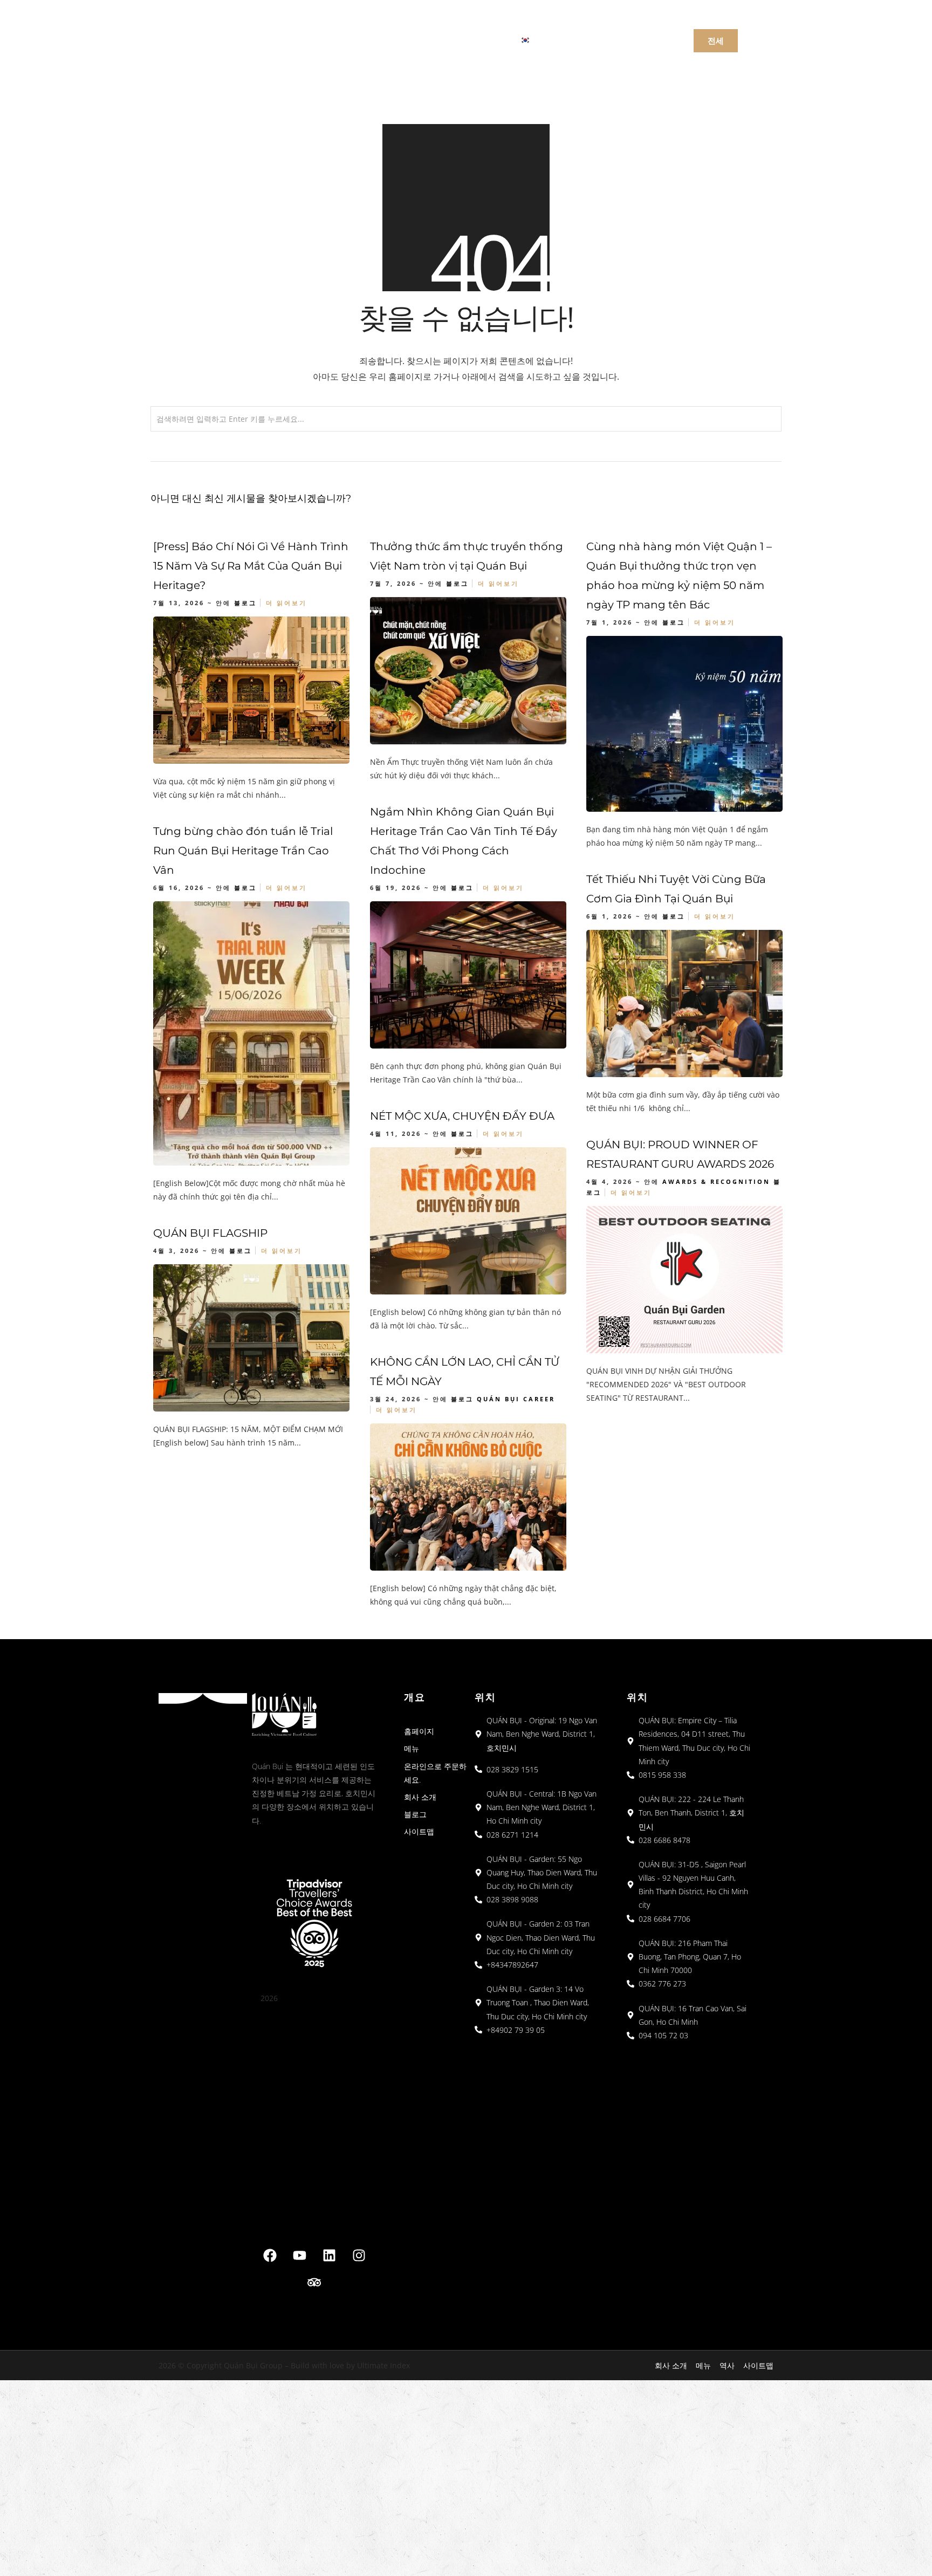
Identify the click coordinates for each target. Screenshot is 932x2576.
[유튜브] (299, 2256)
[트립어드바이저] (314, 2283)
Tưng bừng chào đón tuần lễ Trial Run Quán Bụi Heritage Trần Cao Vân (243, 851)
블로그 (245, 603)
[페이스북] (270, 2256)
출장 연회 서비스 (461, 39)
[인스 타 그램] (359, 2256)
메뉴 (309, 39)
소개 (396, 39)
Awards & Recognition (716, 1181)
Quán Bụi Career (516, 1399)
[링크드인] (329, 2256)
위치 (352, 39)
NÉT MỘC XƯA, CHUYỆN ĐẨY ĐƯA (462, 1116)
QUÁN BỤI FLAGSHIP (210, 1233)
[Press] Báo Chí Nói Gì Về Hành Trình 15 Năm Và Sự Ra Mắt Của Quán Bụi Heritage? (251, 566)
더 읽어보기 (286, 603)
